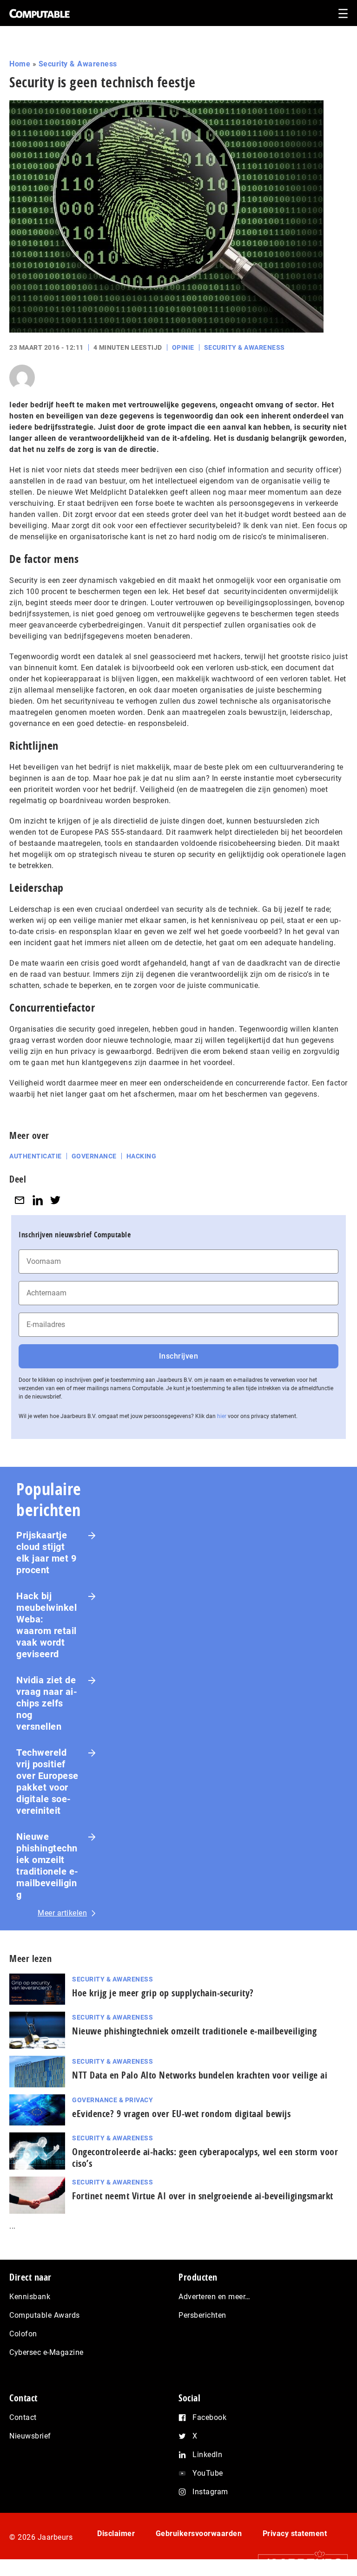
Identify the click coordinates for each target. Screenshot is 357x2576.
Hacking (142, 1156)
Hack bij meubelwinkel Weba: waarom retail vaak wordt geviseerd (46, 1625)
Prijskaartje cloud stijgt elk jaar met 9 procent (46, 1553)
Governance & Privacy (112, 2100)
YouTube (208, 2473)
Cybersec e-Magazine (46, 2352)
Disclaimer (116, 2534)
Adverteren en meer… (215, 2297)
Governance (94, 1156)
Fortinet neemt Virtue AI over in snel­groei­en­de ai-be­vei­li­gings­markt (203, 2196)
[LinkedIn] (38, 1200)
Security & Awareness (78, 64)
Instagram (210, 2492)
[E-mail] (20, 1200)
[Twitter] (55, 1200)
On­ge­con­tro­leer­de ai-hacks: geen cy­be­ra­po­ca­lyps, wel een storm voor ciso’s (205, 2158)
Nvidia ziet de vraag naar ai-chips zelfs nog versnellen (47, 1703)
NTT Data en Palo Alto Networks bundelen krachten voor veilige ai (200, 2075)
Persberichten (202, 2315)
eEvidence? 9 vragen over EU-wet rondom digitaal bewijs (181, 2114)
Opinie (183, 347)
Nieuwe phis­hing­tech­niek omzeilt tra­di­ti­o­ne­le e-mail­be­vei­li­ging (194, 2031)
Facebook (209, 2417)
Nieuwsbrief (30, 2436)
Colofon (23, 2334)
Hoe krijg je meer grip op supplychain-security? (163, 1993)
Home (20, 64)
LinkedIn (207, 2455)
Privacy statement (295, 2534)
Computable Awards (45, 2315)
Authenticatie (36, 1156)
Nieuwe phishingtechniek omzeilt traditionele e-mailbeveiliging (47, 1866)
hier (222, 1416)
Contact (23, 2417)
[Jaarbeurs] (298, 2563)
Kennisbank (30, 2297)
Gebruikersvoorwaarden (199, 2534)
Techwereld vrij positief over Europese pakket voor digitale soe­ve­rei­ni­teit (47, 1782)
